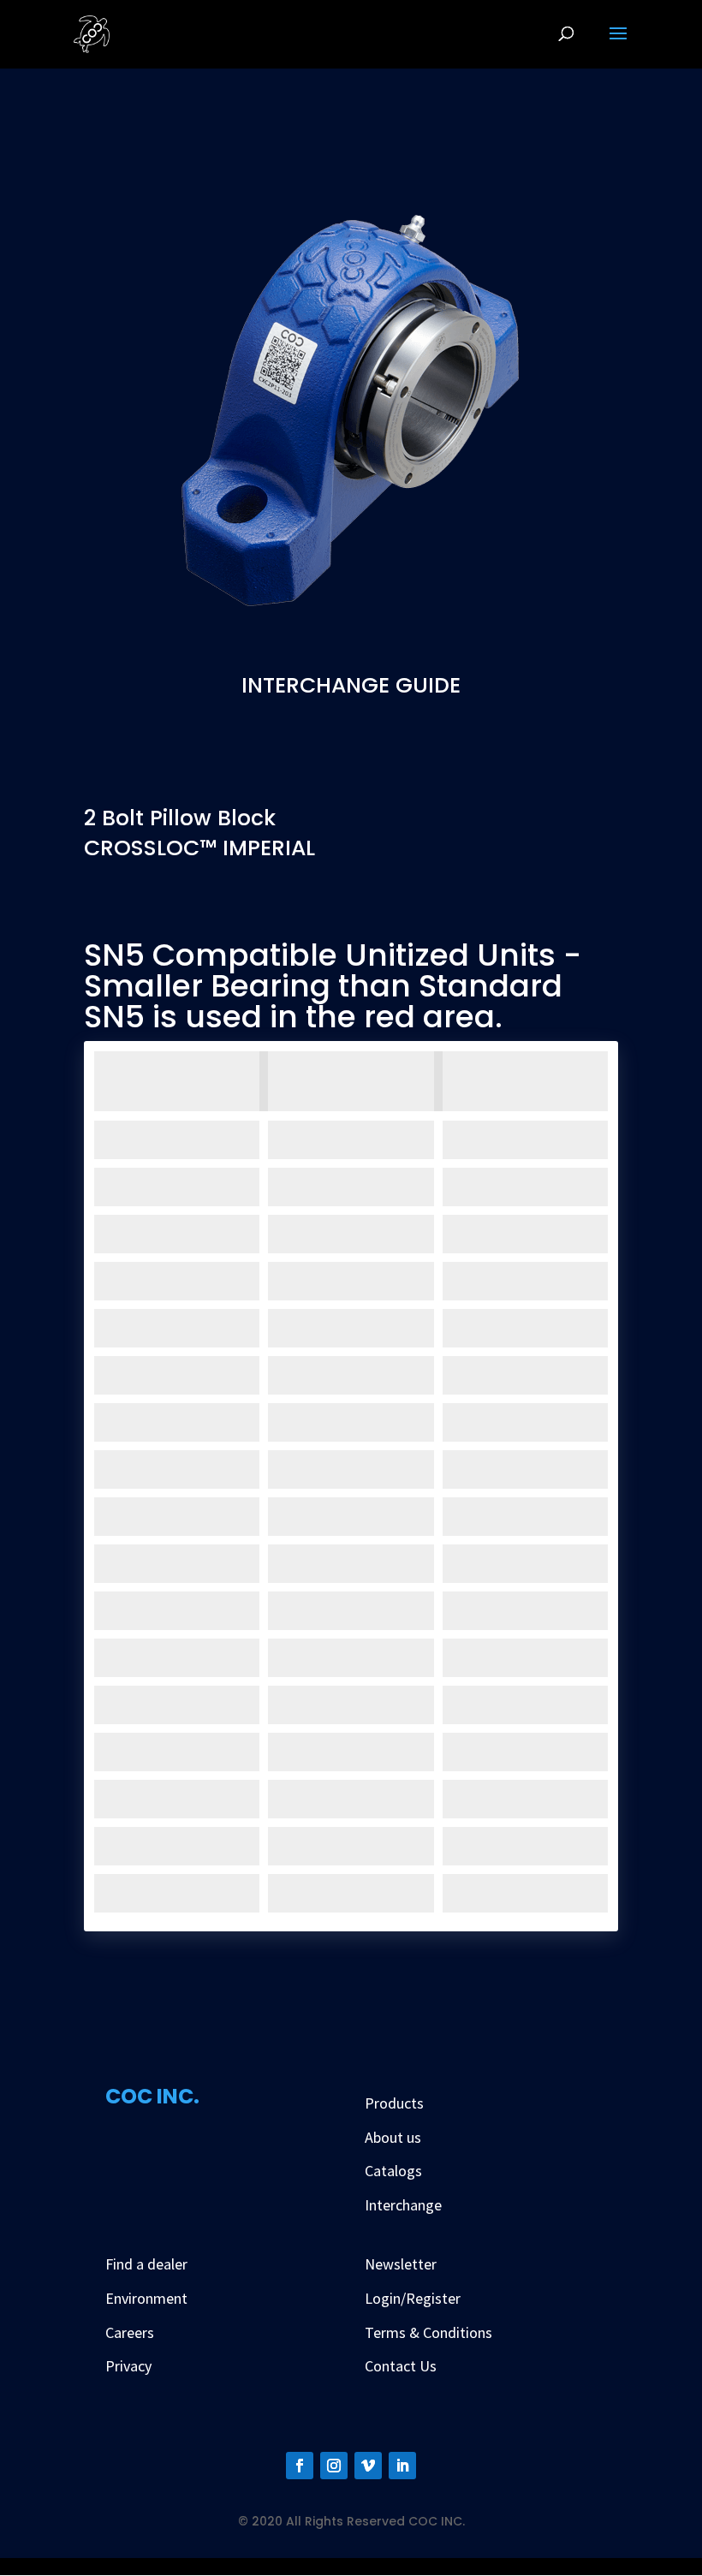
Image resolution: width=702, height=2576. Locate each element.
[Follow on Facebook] (300, 2466)
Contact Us (401, 2366)
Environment (146, 2298)
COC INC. (152, 2096)
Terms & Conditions (428, 2332)
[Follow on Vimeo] (368, 2466)
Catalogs (393, 2171)
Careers (130, 2332)
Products (394, 2103)
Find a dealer (146, 2264)
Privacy (128, 2366)
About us (393, 2137)
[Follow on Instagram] (334, 2466)
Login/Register (413, 2298)
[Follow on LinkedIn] (402, 2466)
